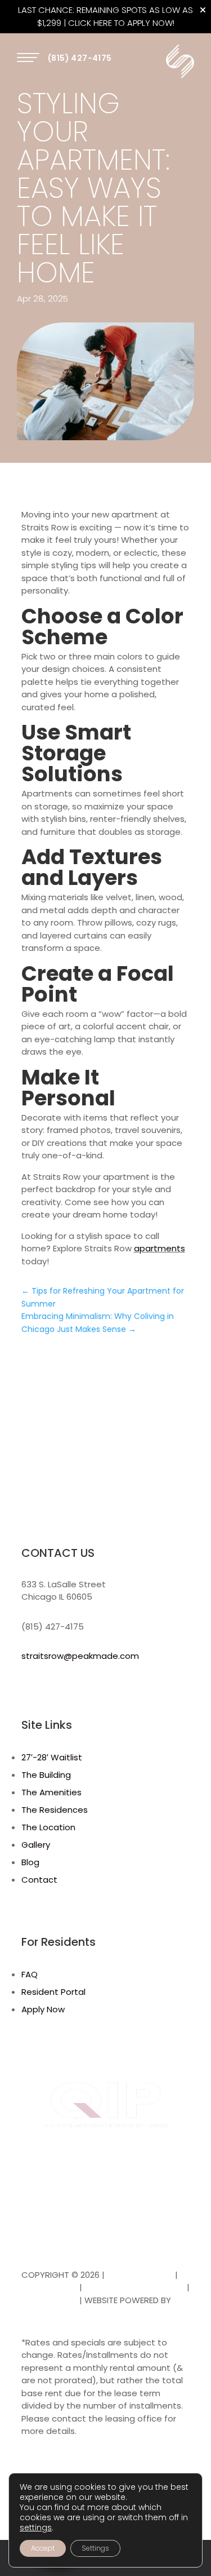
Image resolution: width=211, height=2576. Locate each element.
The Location (48, 1827)
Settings (95, 2548)
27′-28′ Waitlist (52, 1757)
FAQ (30, 1974)
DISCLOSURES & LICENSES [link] (134, 2287)
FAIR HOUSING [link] (49, 2300)
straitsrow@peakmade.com (80, 1656)
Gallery (36, 1845)
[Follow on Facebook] (30, 1689)
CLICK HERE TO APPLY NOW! (121, 23)
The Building (46, 1775)
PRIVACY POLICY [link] (140, 2275)
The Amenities (51, 1792)
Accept (43, 2548)
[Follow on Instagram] (53, 1689)
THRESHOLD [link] (44, 2312)
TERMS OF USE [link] (49, 2287)
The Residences (55, 1810)
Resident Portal (53, 1992)
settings (36, 2528)
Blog (30, 1862)
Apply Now (43, 2009)
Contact (39, 1880)
